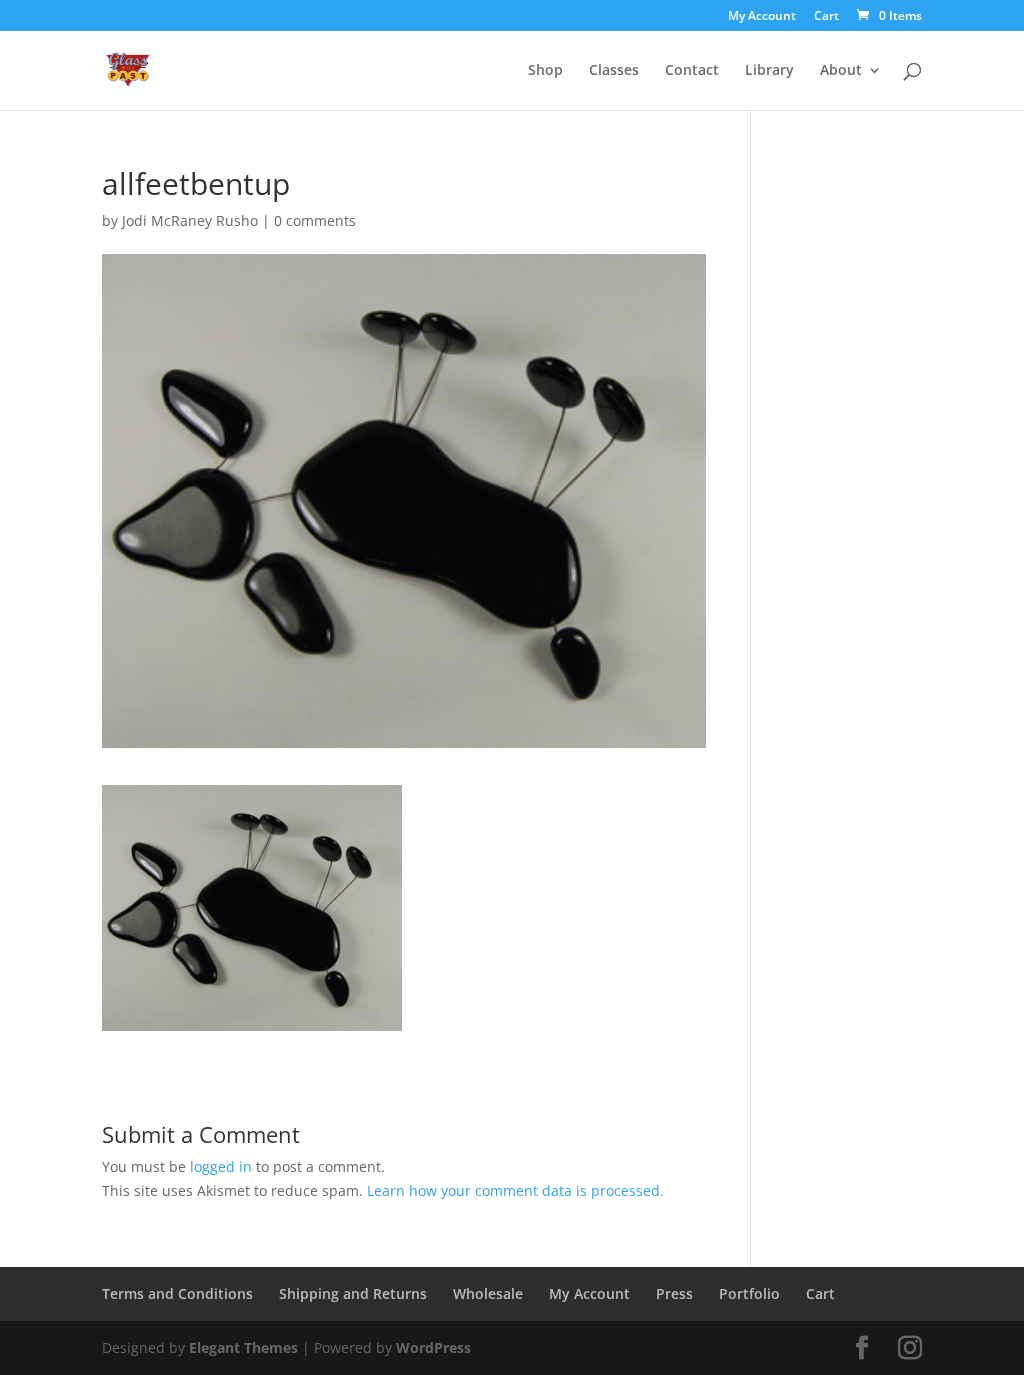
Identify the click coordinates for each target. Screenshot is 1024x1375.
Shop (545, 71)
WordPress (433, 1347)
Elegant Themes (243, 1347)
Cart (826, 17)
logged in (221, 1166)
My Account (762, 17)
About (841, 71)
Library (769, 71)
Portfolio (749, 1293)
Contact (692, 71)
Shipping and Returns (353, 1293)
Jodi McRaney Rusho (190, 220)
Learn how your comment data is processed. (515, 1190)
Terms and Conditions (177, 1293)
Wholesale (488, 1293)
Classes (614, 71)
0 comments (315, 220)
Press (674, 1293)
